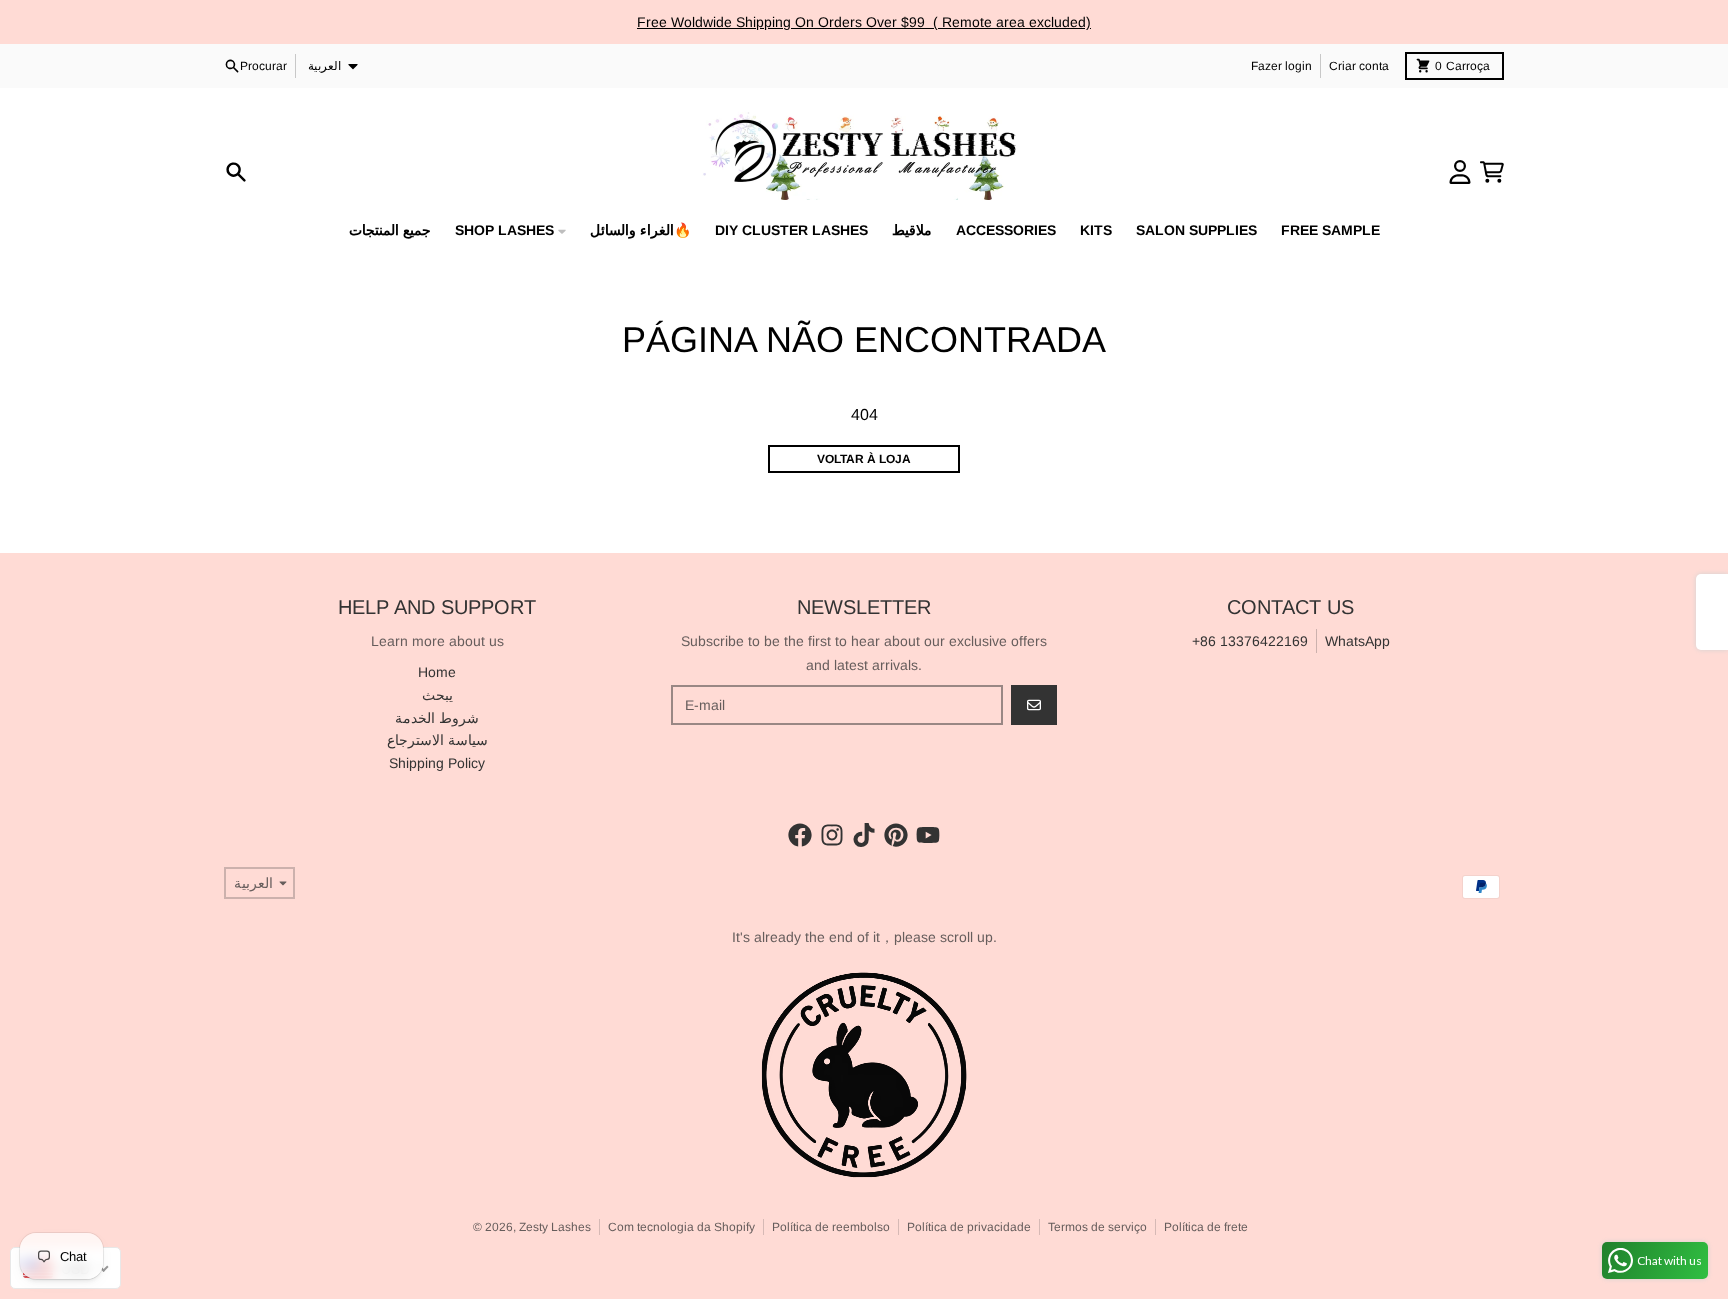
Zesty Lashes (555, 1227)
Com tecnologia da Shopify (681, 1227)
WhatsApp (1357, 641)
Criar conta (1359, 66)
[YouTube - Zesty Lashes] (928, 835)
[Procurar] (236, 172)
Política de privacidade (969, 1227)
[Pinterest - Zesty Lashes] (896, 835)
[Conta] (1460, 172)
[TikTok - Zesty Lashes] (864, 835)
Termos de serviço (1097, 1227)
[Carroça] (1492, 172)
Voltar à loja (864, 459)
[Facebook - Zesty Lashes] (800, 835)
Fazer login (1281, 66)
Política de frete (1206, 1227)
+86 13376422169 (1250, 641)
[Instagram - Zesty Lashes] (832, 835)
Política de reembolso (831, 1227)
